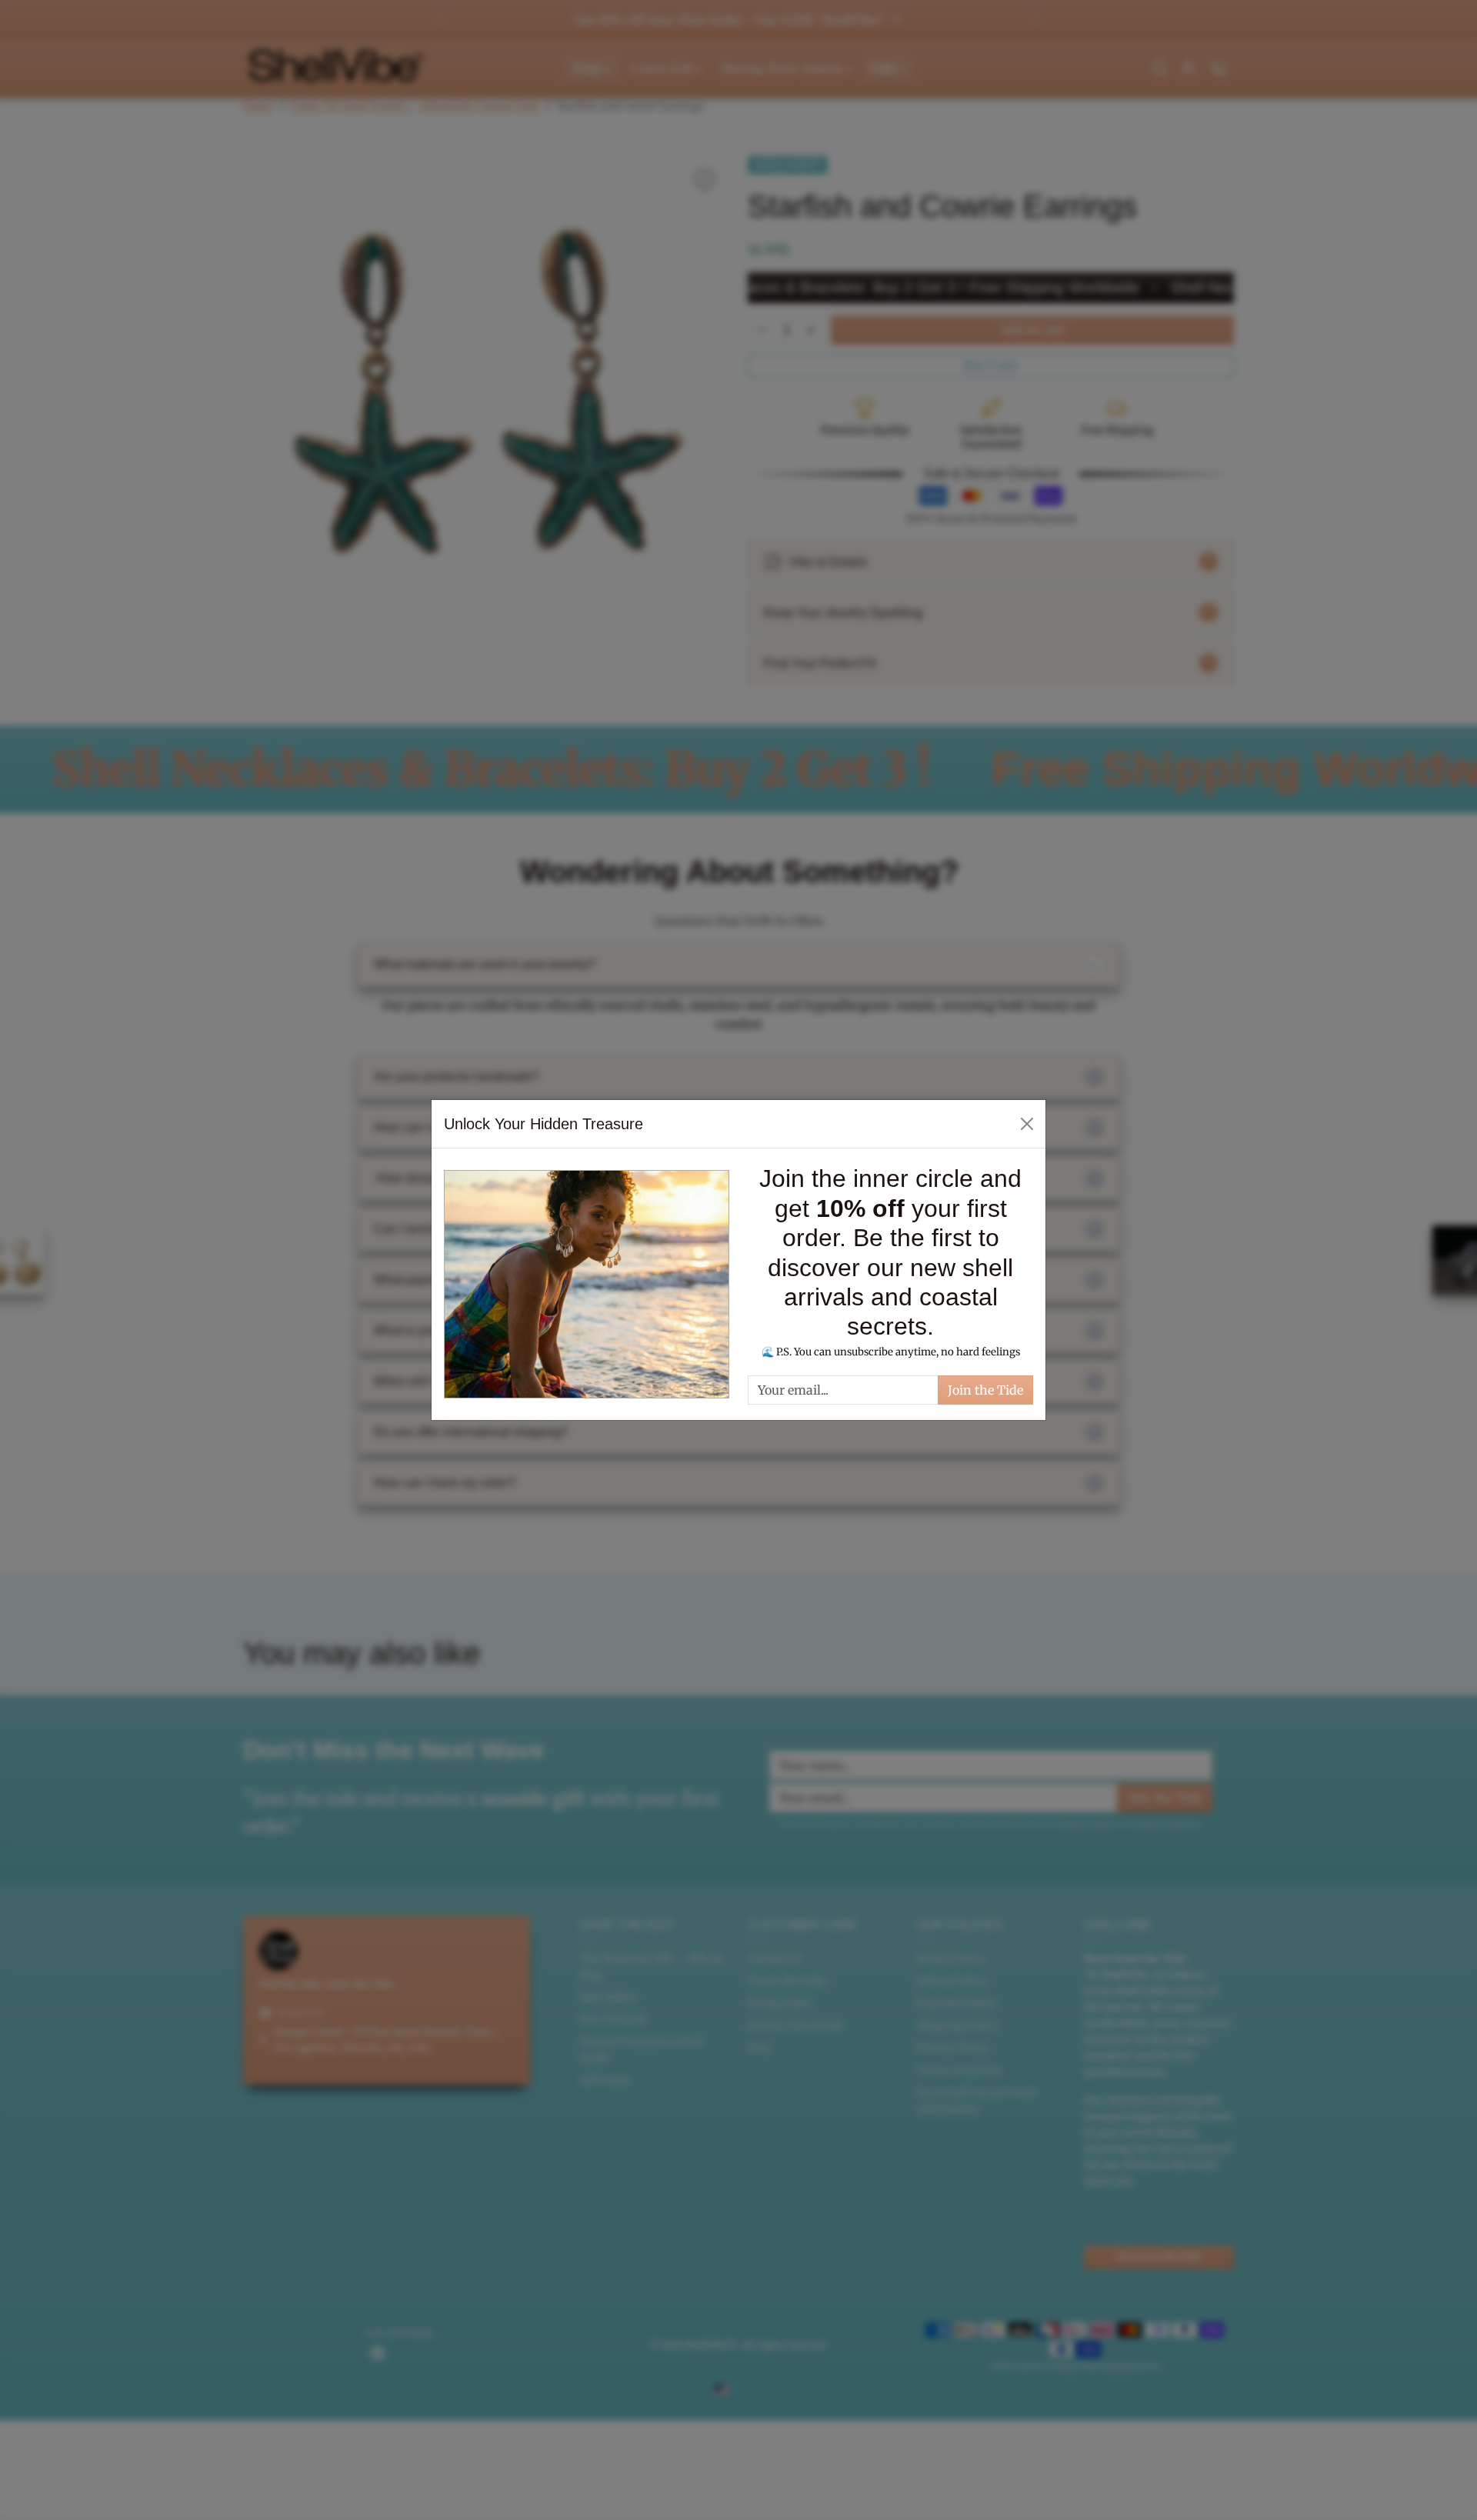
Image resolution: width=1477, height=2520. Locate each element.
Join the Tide (985, 1390)
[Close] (1027, 1124)
